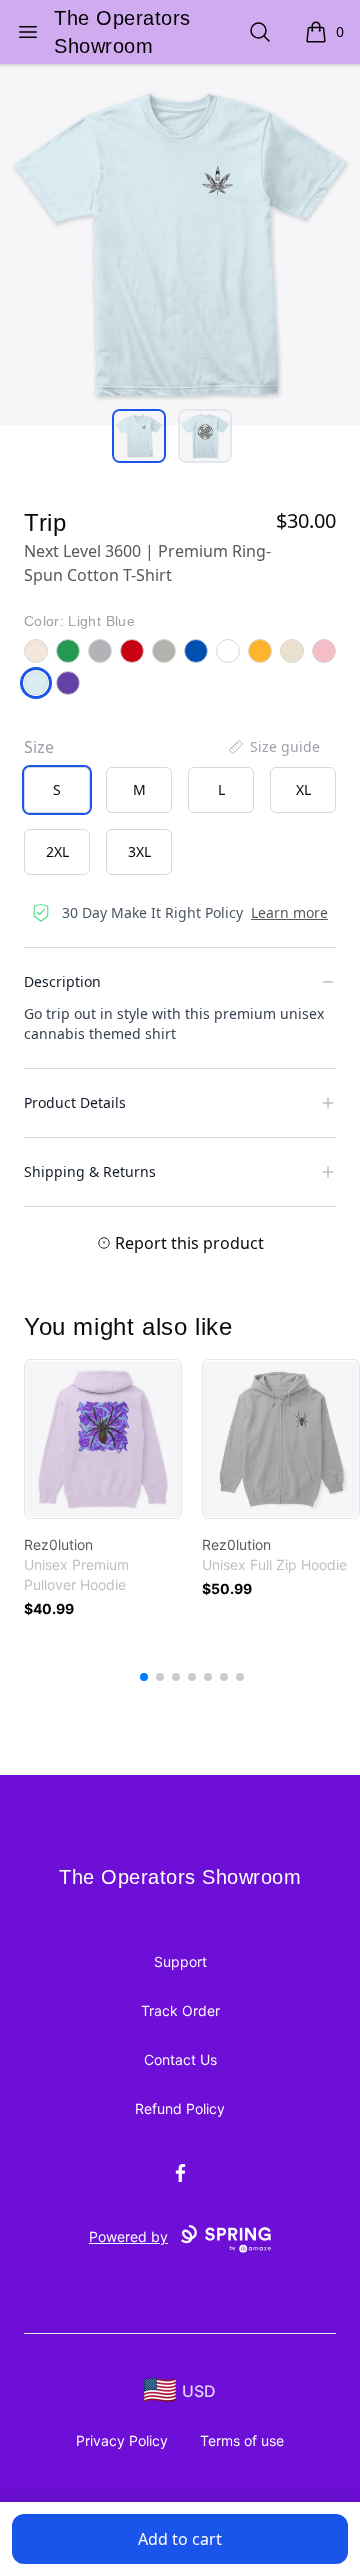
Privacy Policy (122, 2440)
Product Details (75, 1102)
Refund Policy (180, 2108)
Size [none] (39, 747)
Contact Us (180, 2059)
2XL (57, 851)
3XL (139, 851)
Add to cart (180, 2539)
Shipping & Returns (90, 1171)
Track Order (180, 2010)
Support (180, 1961)
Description (62, 981)
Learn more (289, 912)
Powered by (128, 2236)
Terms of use (242, 2440)
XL (303, 789)
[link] (103, 1439)
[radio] (57, 790)
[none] (273, 747)
